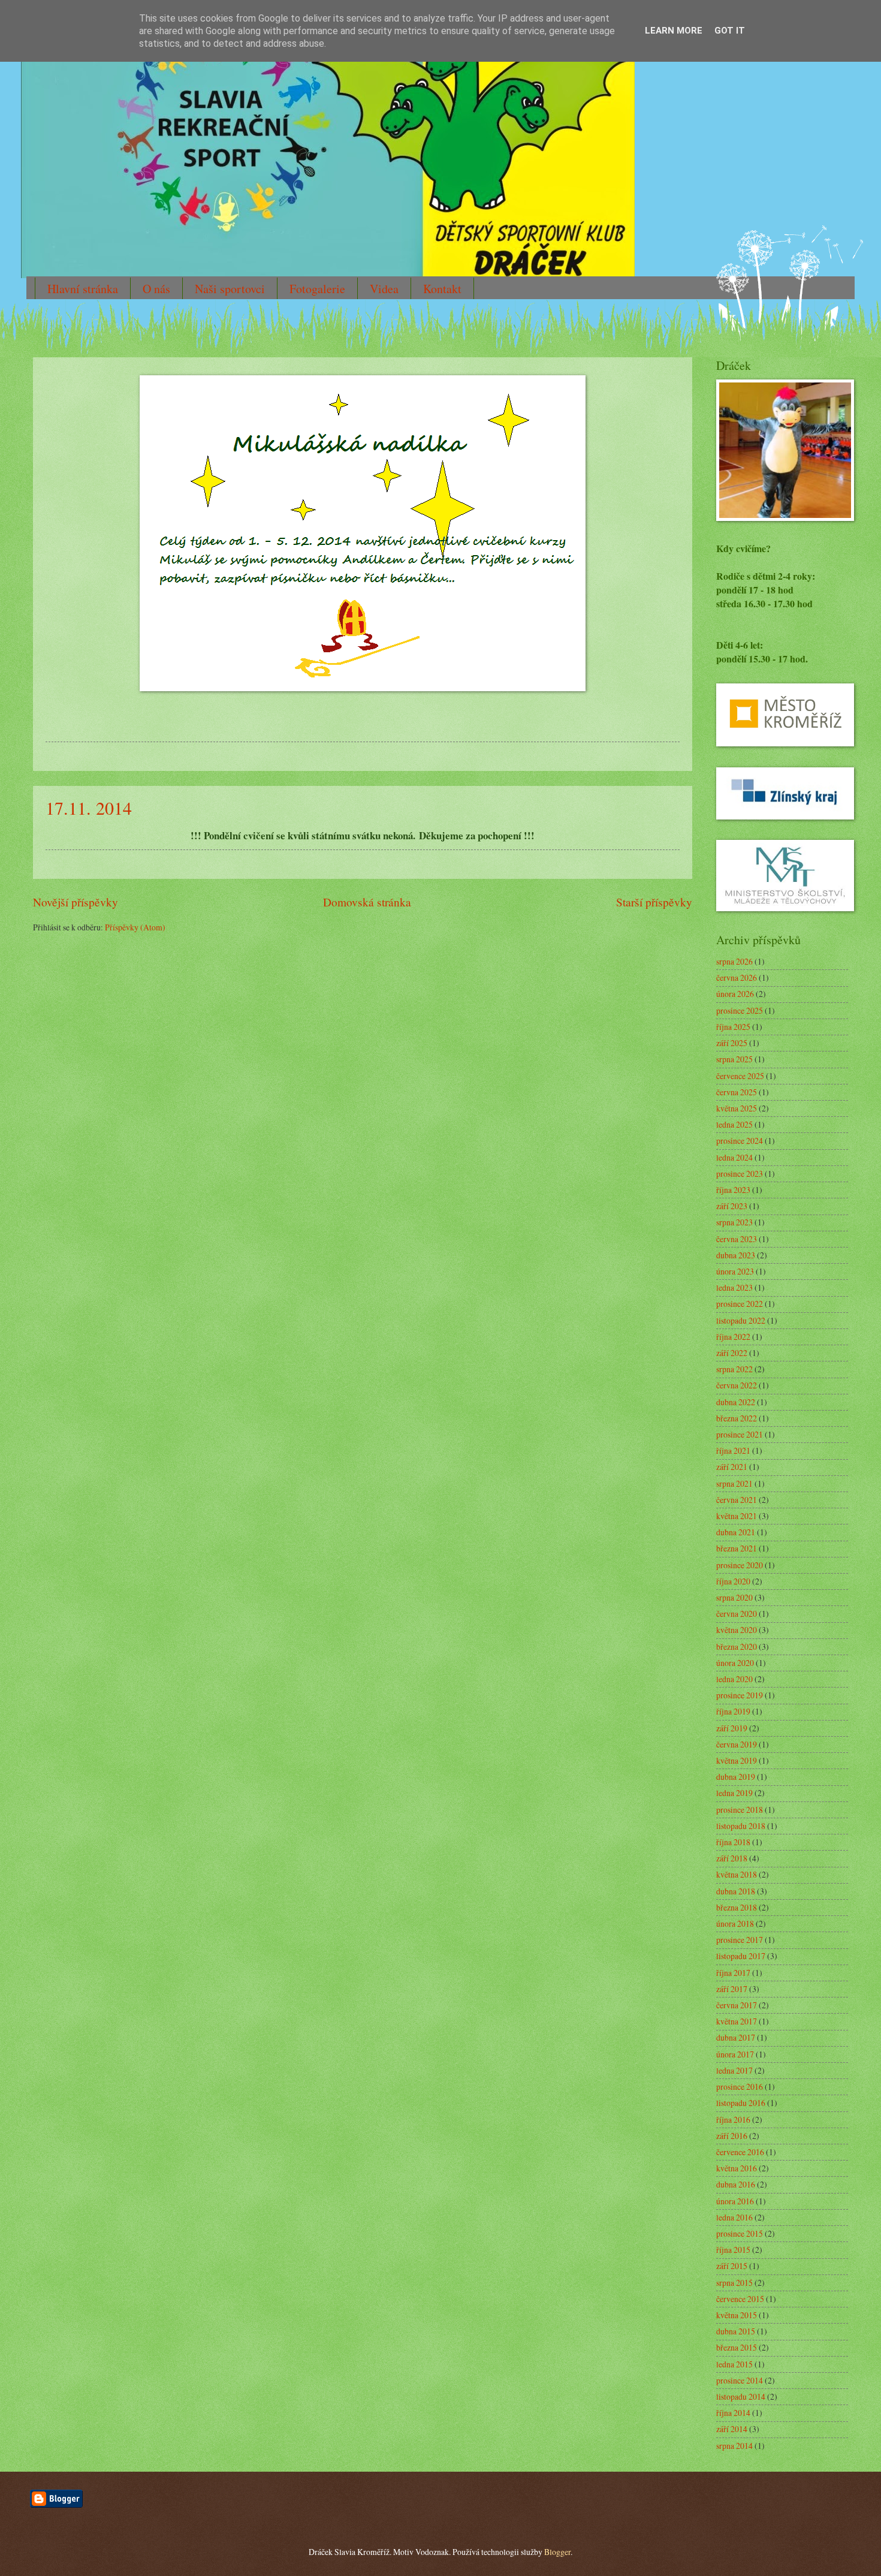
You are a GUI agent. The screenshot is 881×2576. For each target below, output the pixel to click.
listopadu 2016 (741, 2103)
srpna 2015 (734, 2283)
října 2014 (733, 2413)
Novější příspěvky (76, 902)
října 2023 (733, 1190)
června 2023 (737, 1239)
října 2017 (733, 1973)
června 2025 (737, 1092)
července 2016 (740, 2152)
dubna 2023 (736, 1255)
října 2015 (733, 2250)
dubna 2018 (736, 1891)
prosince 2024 (740, 1141)
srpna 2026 (734, 961)
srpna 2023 (734, 1222)
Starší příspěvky (654, 902)
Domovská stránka (367, 902)
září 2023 (732, 1206)
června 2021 (737, 1500)
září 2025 (732, 1043)
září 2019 (732, 1728)
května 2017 (737, 2021)
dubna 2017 (736, 2037)
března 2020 (737, 1646)
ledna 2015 (734, 2364)
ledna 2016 (734, 2217)
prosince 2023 (740, 1173)
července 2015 (740, 2299)
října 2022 (733, 1337)
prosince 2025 (740, 1010)
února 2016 (735, 2201)
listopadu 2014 (741, 2396)
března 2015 (737, 2347)
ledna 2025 (734, 1124)
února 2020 (735, 1663)
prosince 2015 (740, 2233)
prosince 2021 (740, 1434)
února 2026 (735, 994)
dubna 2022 (736, 1402)
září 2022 (732, 1353)
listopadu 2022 (741, 1320)
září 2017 (732, 1989)
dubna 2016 (736, 2184)
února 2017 (735, 2054)
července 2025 (740, 1076)
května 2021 (737, 1516)
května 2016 (737, 2168)
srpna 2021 (734, 1483)
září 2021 (732, 1467)
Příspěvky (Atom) (135, 927)
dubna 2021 (736, 1532)
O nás (156, 289)
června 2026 (737, 977)
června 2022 (737, 1385)
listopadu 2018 (741, 1826)
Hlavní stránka (83, 289)
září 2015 (732, 2266)
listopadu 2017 (741, 1956)
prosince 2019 (740, 1695)
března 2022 (737, 1418)
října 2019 (733, 1711)
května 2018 (737, 1874)
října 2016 (733, 2119)
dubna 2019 (736, 1777)
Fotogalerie (317, 289)
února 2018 (735, 1923)
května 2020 (737, 1630)
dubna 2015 (736, 2331)
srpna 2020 (734, 1597)
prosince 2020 (740, 1565)
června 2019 (737, 1744)
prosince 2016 (740, 2087)
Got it (730, 31)
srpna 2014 (734, 2446)
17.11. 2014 (89, 808)
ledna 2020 (734, 1679)
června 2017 (737, 2005)
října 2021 (733, 1450)
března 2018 (737, 1907)
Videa (384, 289)
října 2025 (733, 1027)
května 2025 (737, 1108)
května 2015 (737, 2315)
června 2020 (737, 1614)
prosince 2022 (740, 1304)
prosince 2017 (740, 1940)
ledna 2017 (734, 2070)
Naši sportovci (230, 289)
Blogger (557, 2552)
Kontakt (442, 289)
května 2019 (737, 1760)
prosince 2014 (740, 2380)
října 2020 (733, 1581)
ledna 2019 (734, 1793)
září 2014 (732, 2429)
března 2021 (737, 1548)
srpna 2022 (734, 1369)
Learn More (674, 31)
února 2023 (735, 1271)
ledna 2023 (734, 1287)
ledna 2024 (734, 1157)
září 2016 (732, 2136)
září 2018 (732, 1858)
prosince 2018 (740, 1810)
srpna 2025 (734, 1059)
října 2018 (733, 1842)
